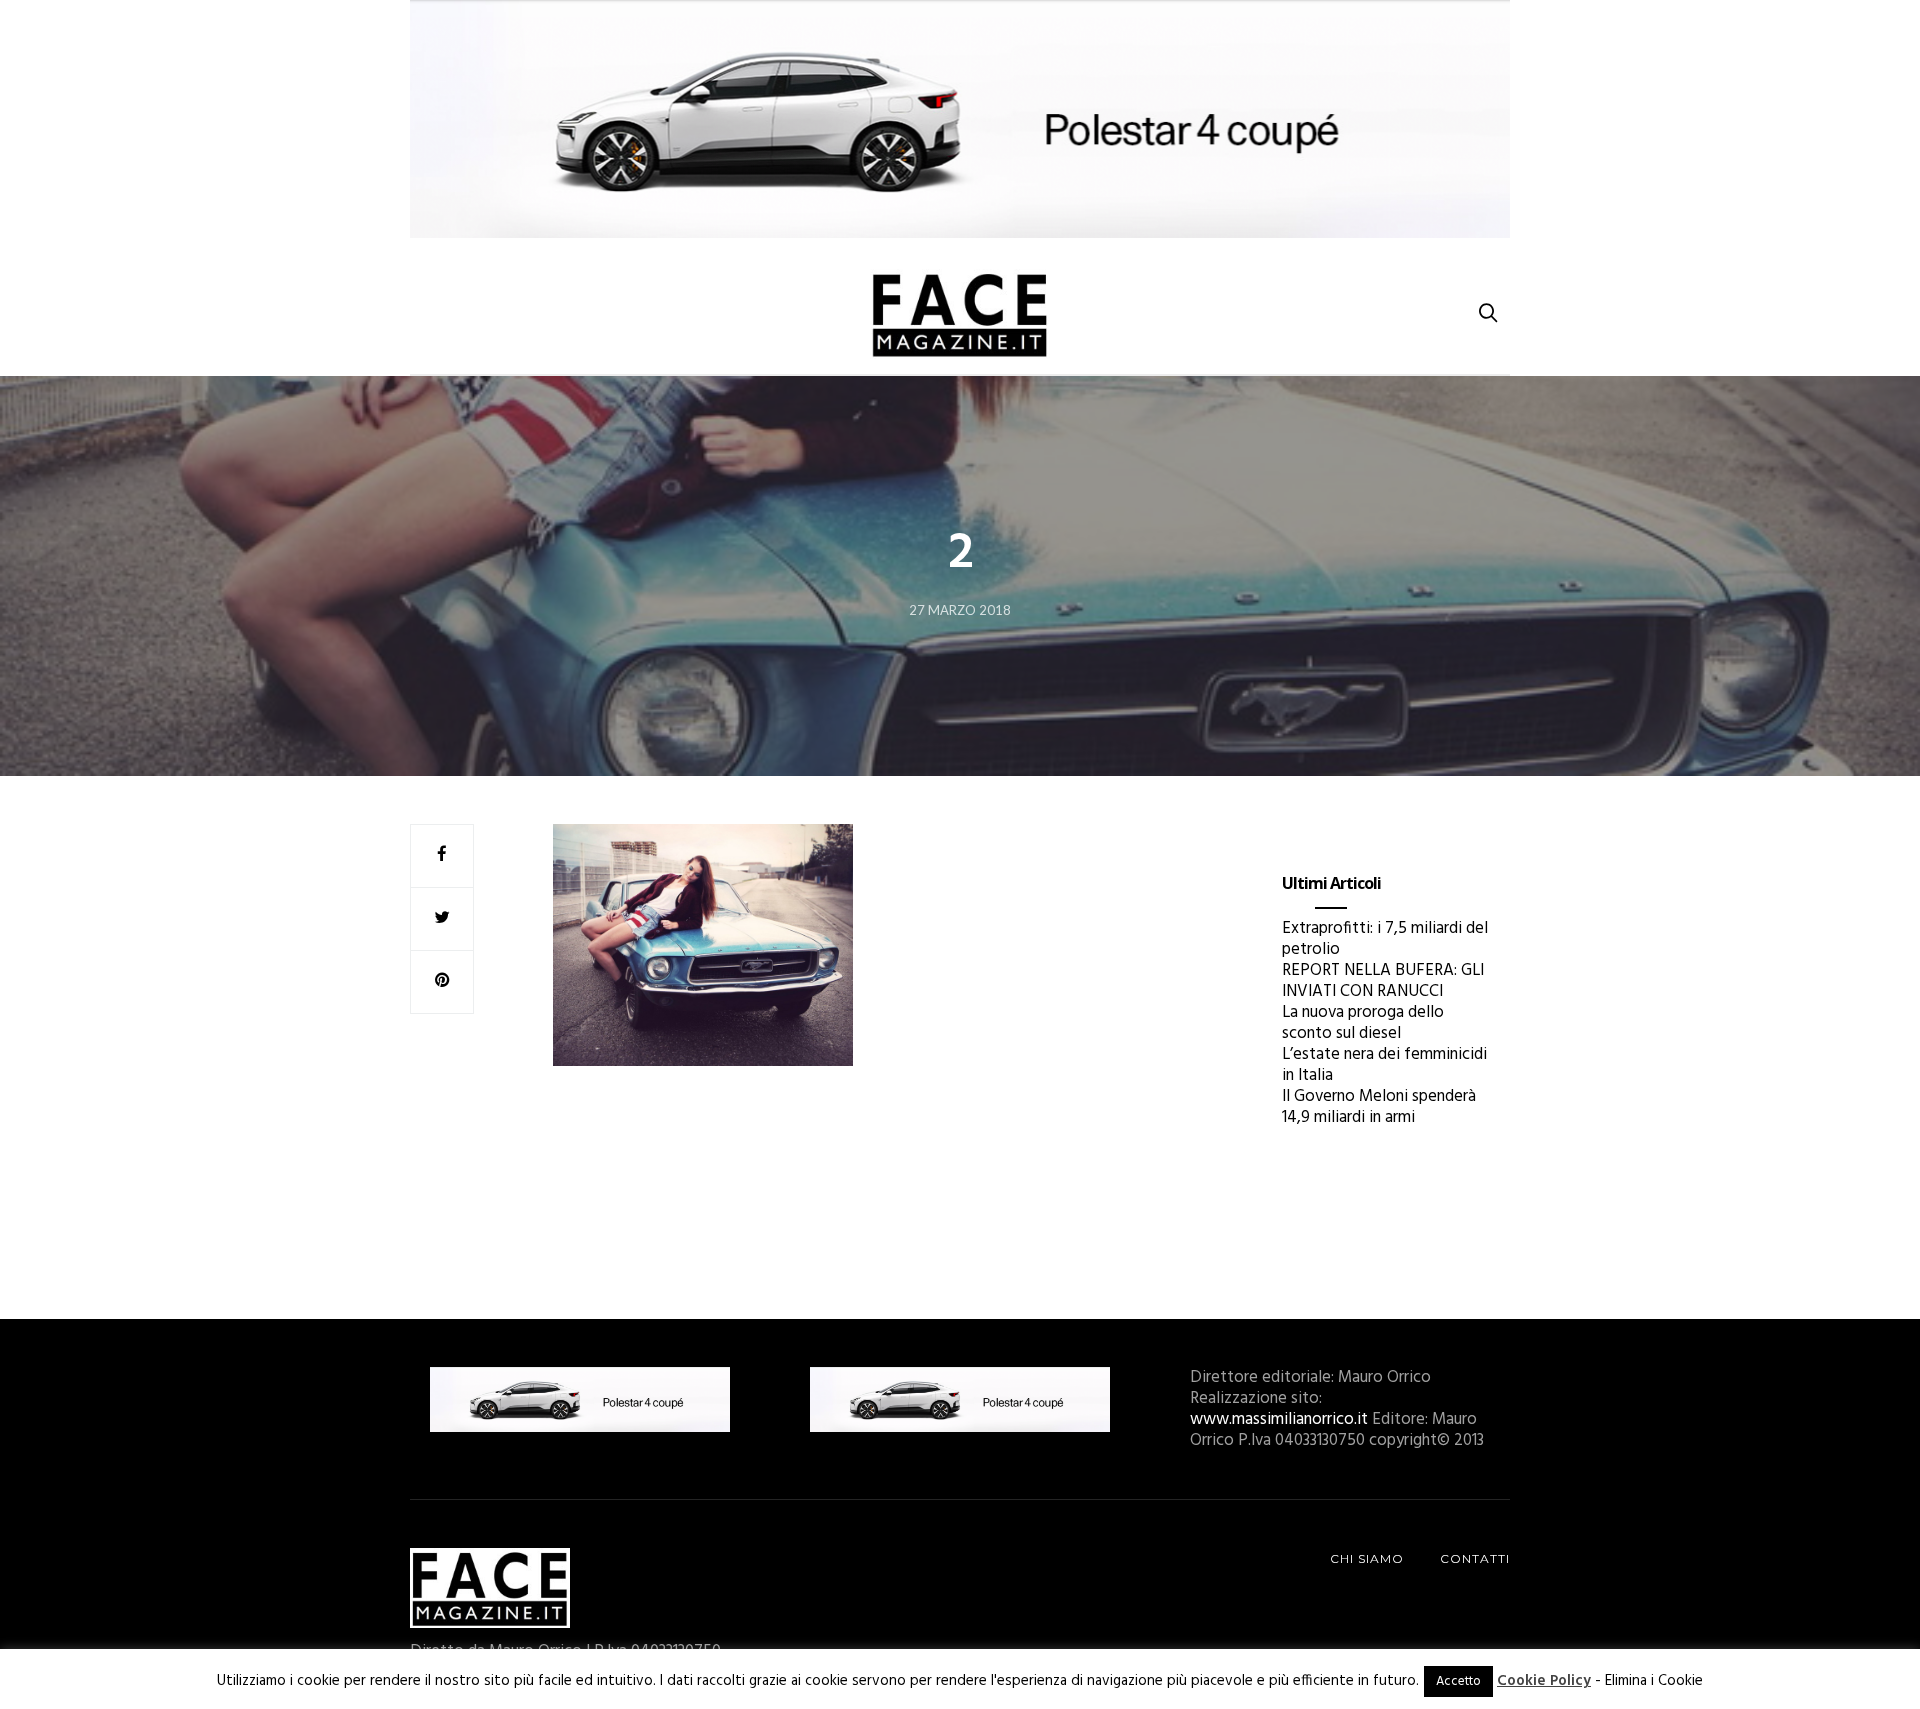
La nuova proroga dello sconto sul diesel (1363, 1023)
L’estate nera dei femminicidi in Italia (1384, 1065)
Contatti (1475, 1558)
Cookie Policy (1544, 1681)
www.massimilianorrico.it (1279, 1419)
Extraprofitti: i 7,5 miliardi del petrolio (1385, 939)
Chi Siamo (1367, 1558)
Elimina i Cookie (1654, 1681)
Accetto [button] (1458, 1681)
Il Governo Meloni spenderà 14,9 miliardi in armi (1379, 1107)
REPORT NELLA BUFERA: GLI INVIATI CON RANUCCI (1383, 981)
